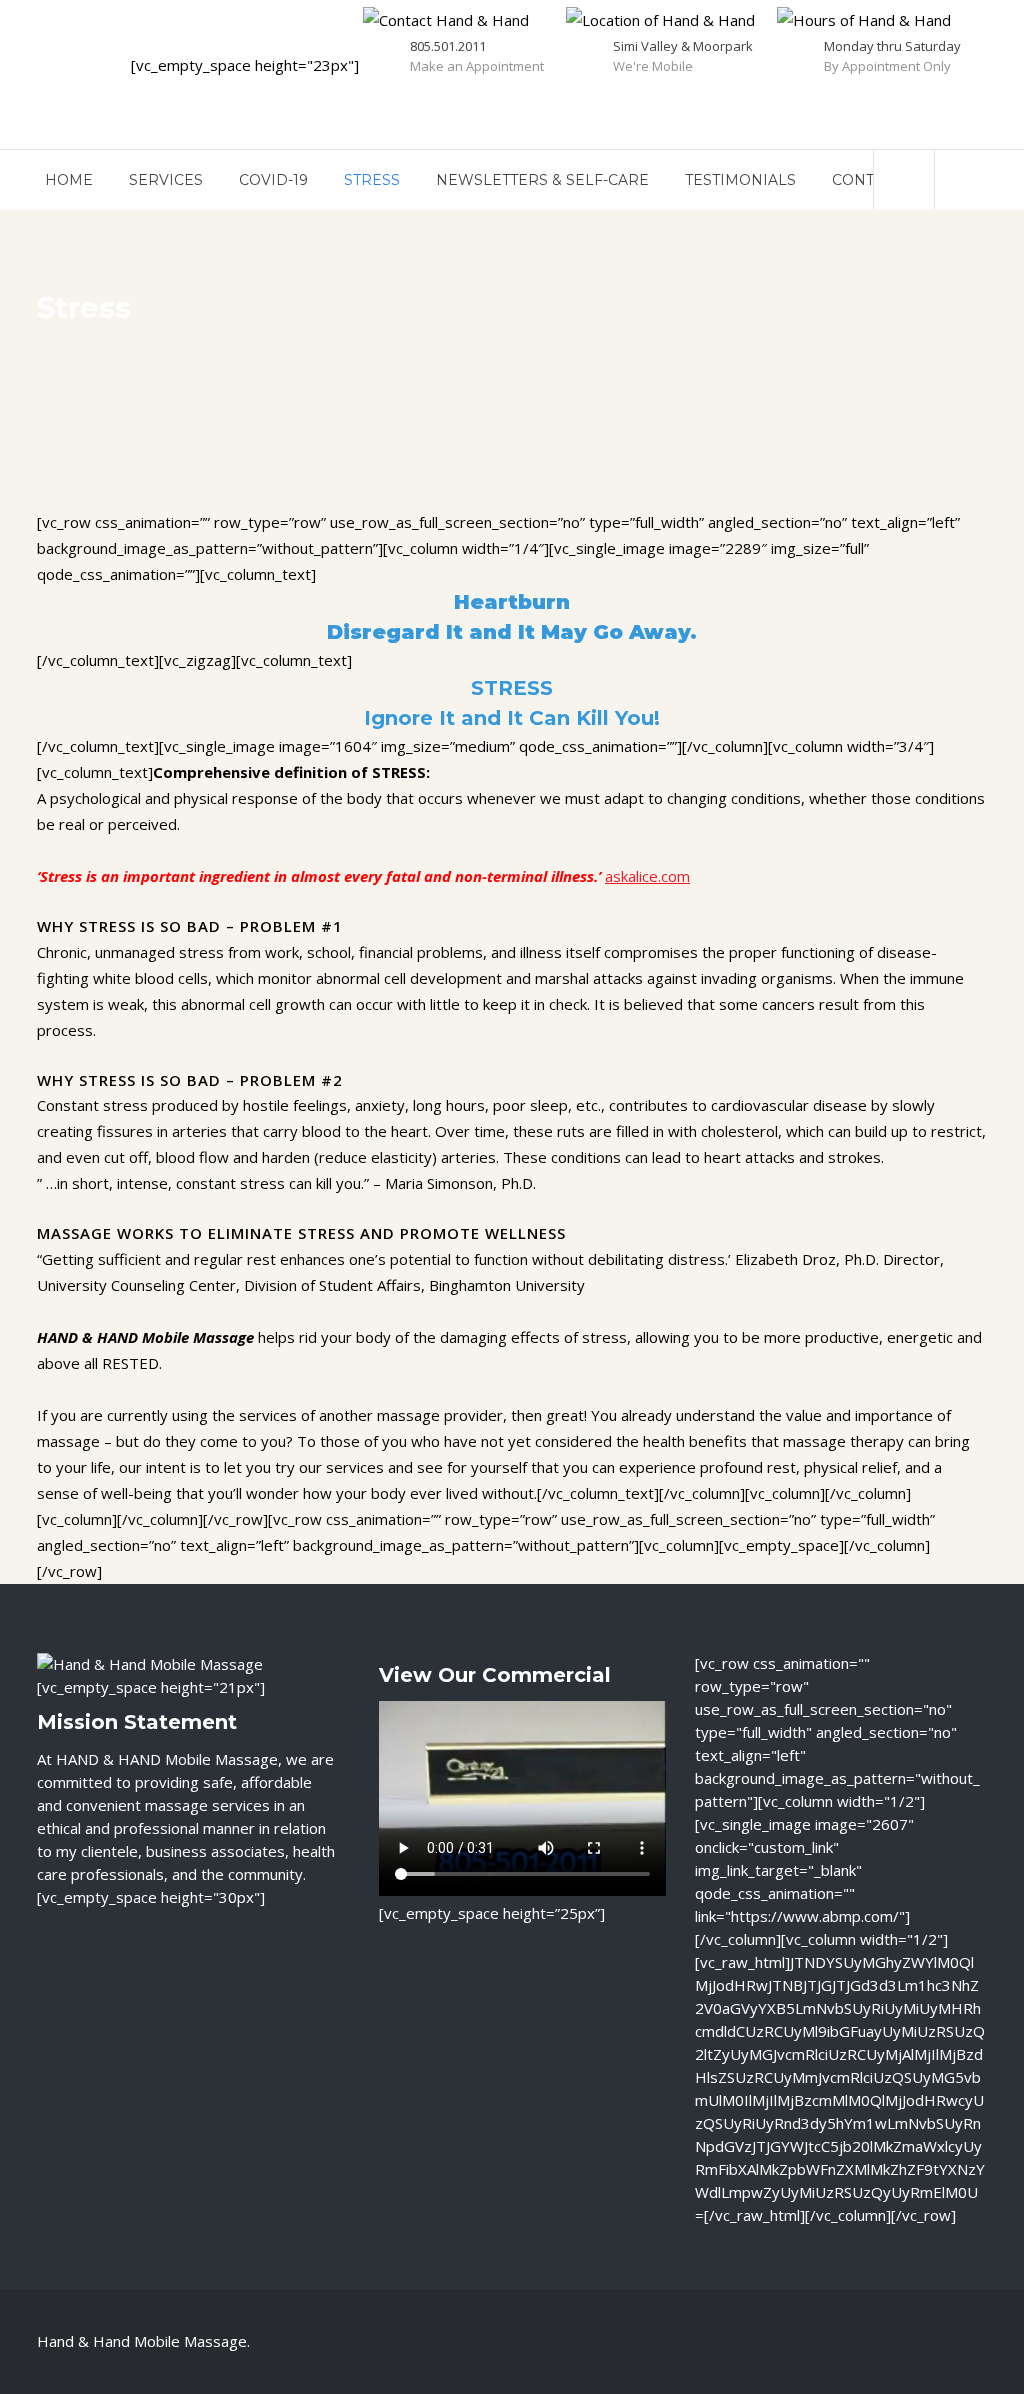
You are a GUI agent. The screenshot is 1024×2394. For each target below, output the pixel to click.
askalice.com (647, 876)
